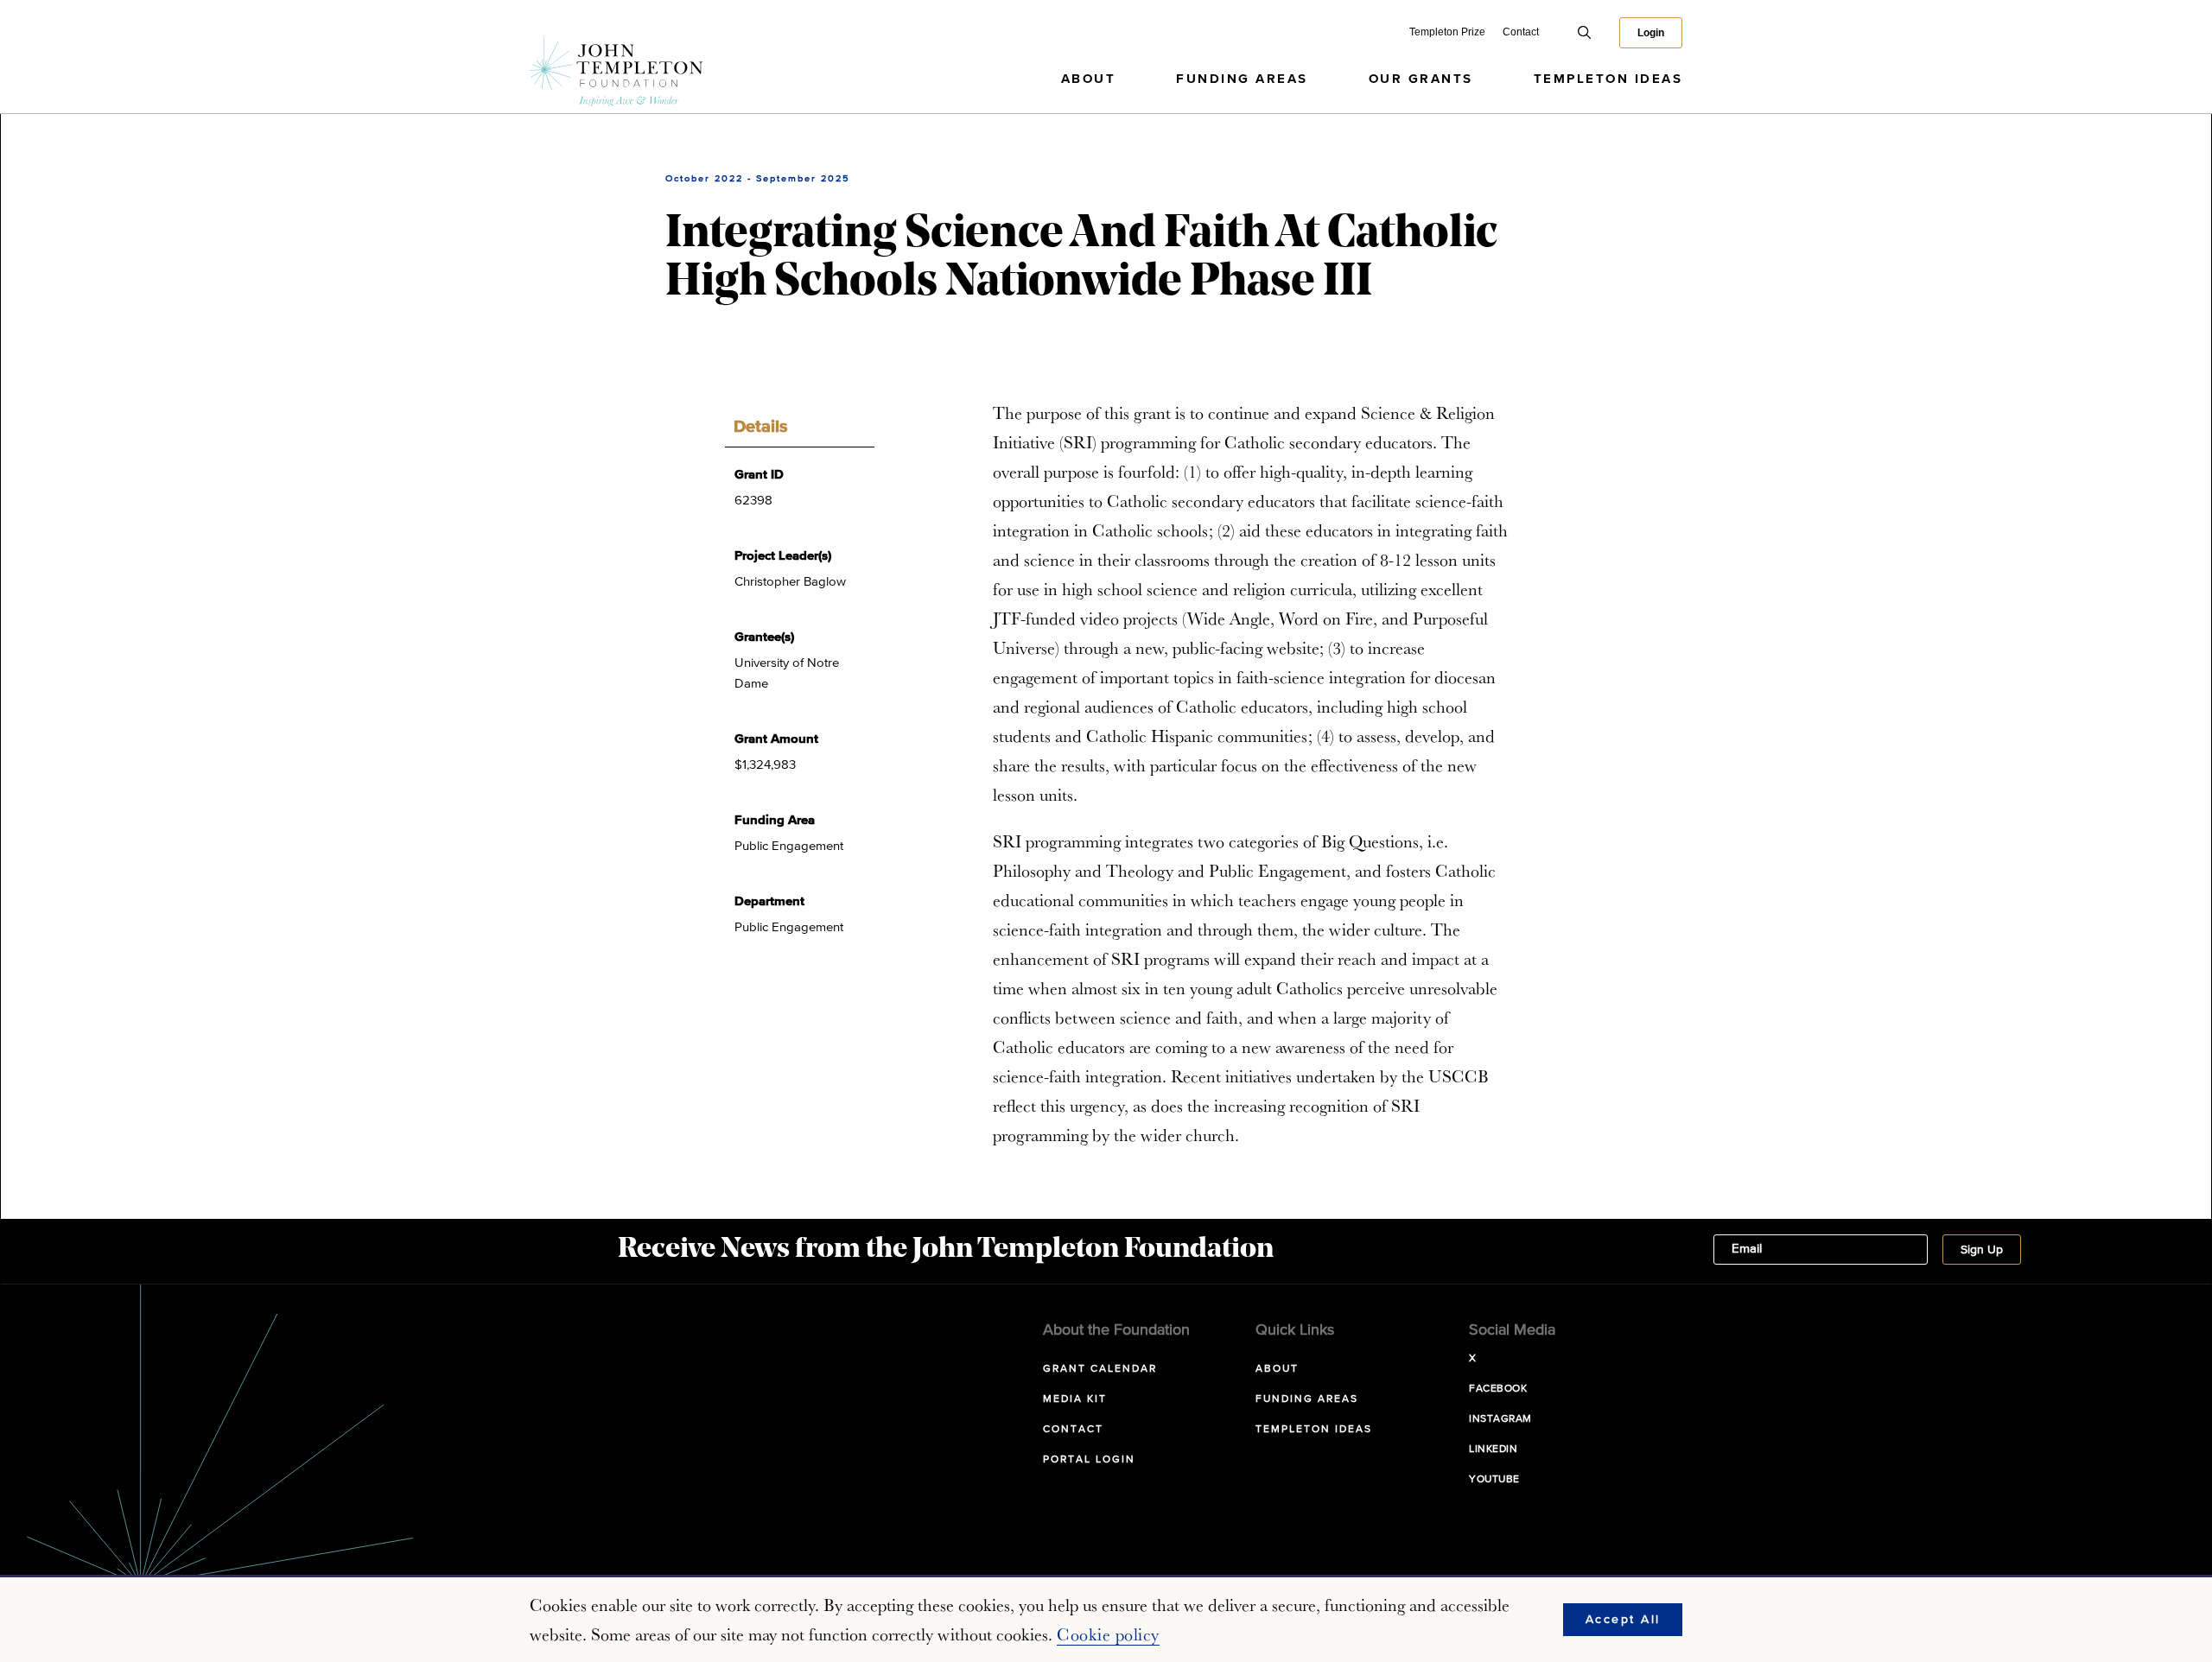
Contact (1521, 32)
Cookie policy (1108, 1634)
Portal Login (1089, 1460)
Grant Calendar (1100, 1369)
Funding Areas (1242, 79)
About (1089, 79)
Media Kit (1075, 1399)
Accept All (1623, 1620)
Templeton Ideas (1608, 79)
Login (1651, 33)
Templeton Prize (1447, 32)
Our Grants (1421, 79)
